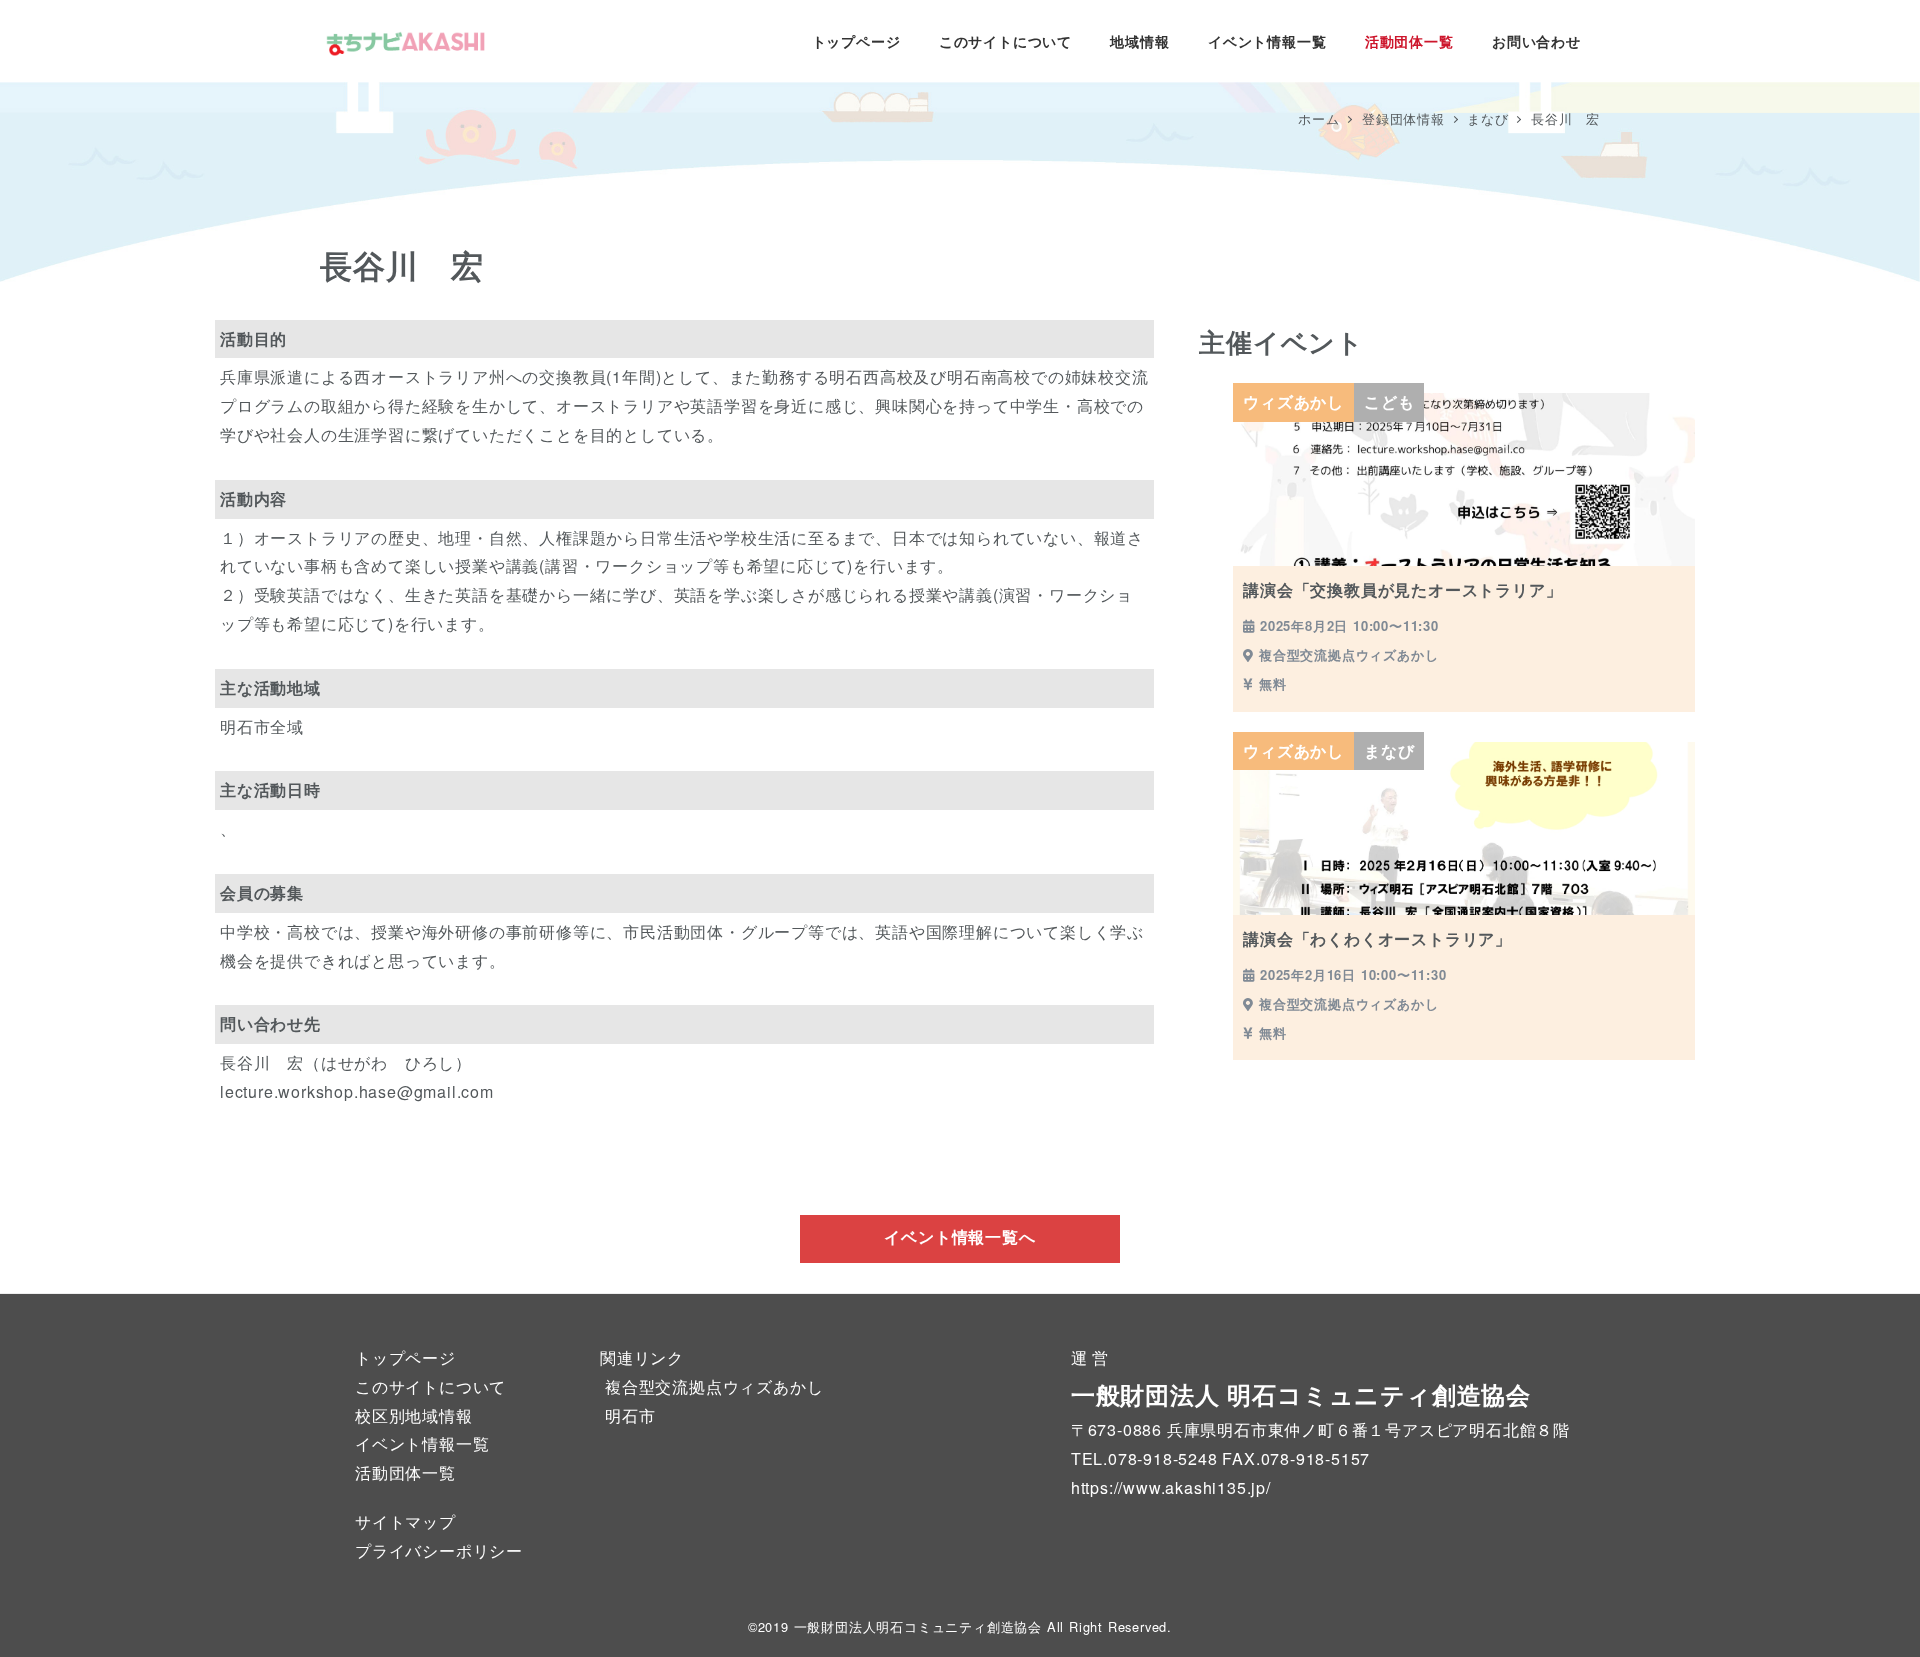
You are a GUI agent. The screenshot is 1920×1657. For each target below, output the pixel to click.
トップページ (405, 1357)
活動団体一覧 (405, 1472)
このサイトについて (430, 1386)
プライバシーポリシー (439, 1550)
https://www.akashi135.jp (1168, 1487)
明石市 (630, 1415)
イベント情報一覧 (422, 1443)
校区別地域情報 (414, 1415)
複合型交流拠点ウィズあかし (714, 1386)
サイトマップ (405, 1521)
